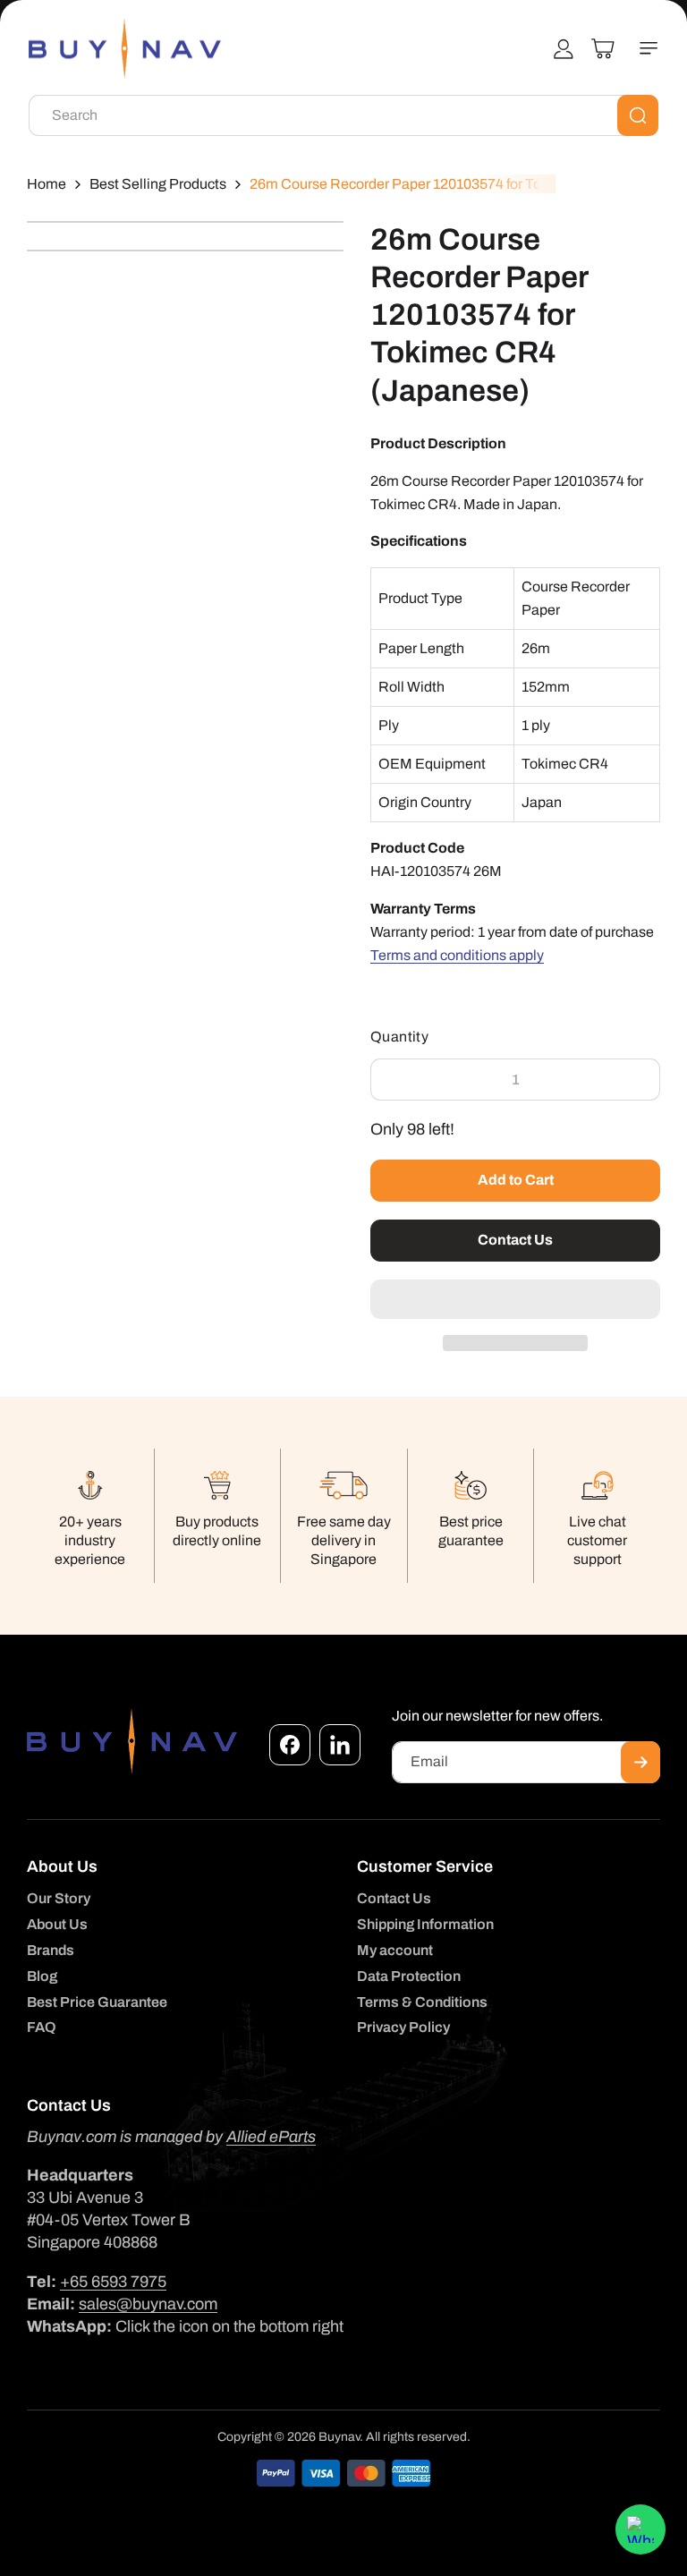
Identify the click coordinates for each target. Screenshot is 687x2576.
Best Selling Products (158, 184)
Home (47, 184)
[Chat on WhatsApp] (640, 2529)
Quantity (399, 1037)
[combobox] (343, 115)
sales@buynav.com (148, 2304)
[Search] (638, 115)
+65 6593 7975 (113, 2282)
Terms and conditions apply (457, 955)
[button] (515, 1300)
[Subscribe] (640, 1762)
